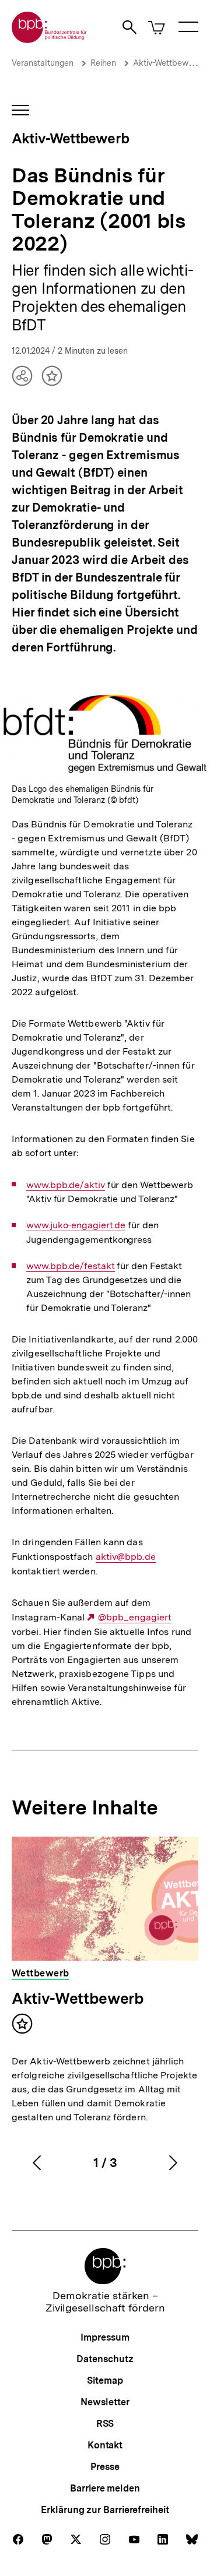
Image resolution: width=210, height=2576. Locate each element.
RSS (105, 2424)
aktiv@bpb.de (126, 1557)
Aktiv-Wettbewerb (167, 63)
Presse (105, 2467)
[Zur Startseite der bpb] (50, 39)
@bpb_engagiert (135, 1618)
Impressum (105, 2337)
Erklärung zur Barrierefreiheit (105, 2510)
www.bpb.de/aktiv (66, 1185)
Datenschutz (105, 2359)
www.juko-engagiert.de (76, 1225)
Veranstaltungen (43, 63)
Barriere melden (105, 2488)
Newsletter (105, 2402)
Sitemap (105, 2381)
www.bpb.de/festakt (70, 1266)
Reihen (103, 63)
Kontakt (105, 2445)
